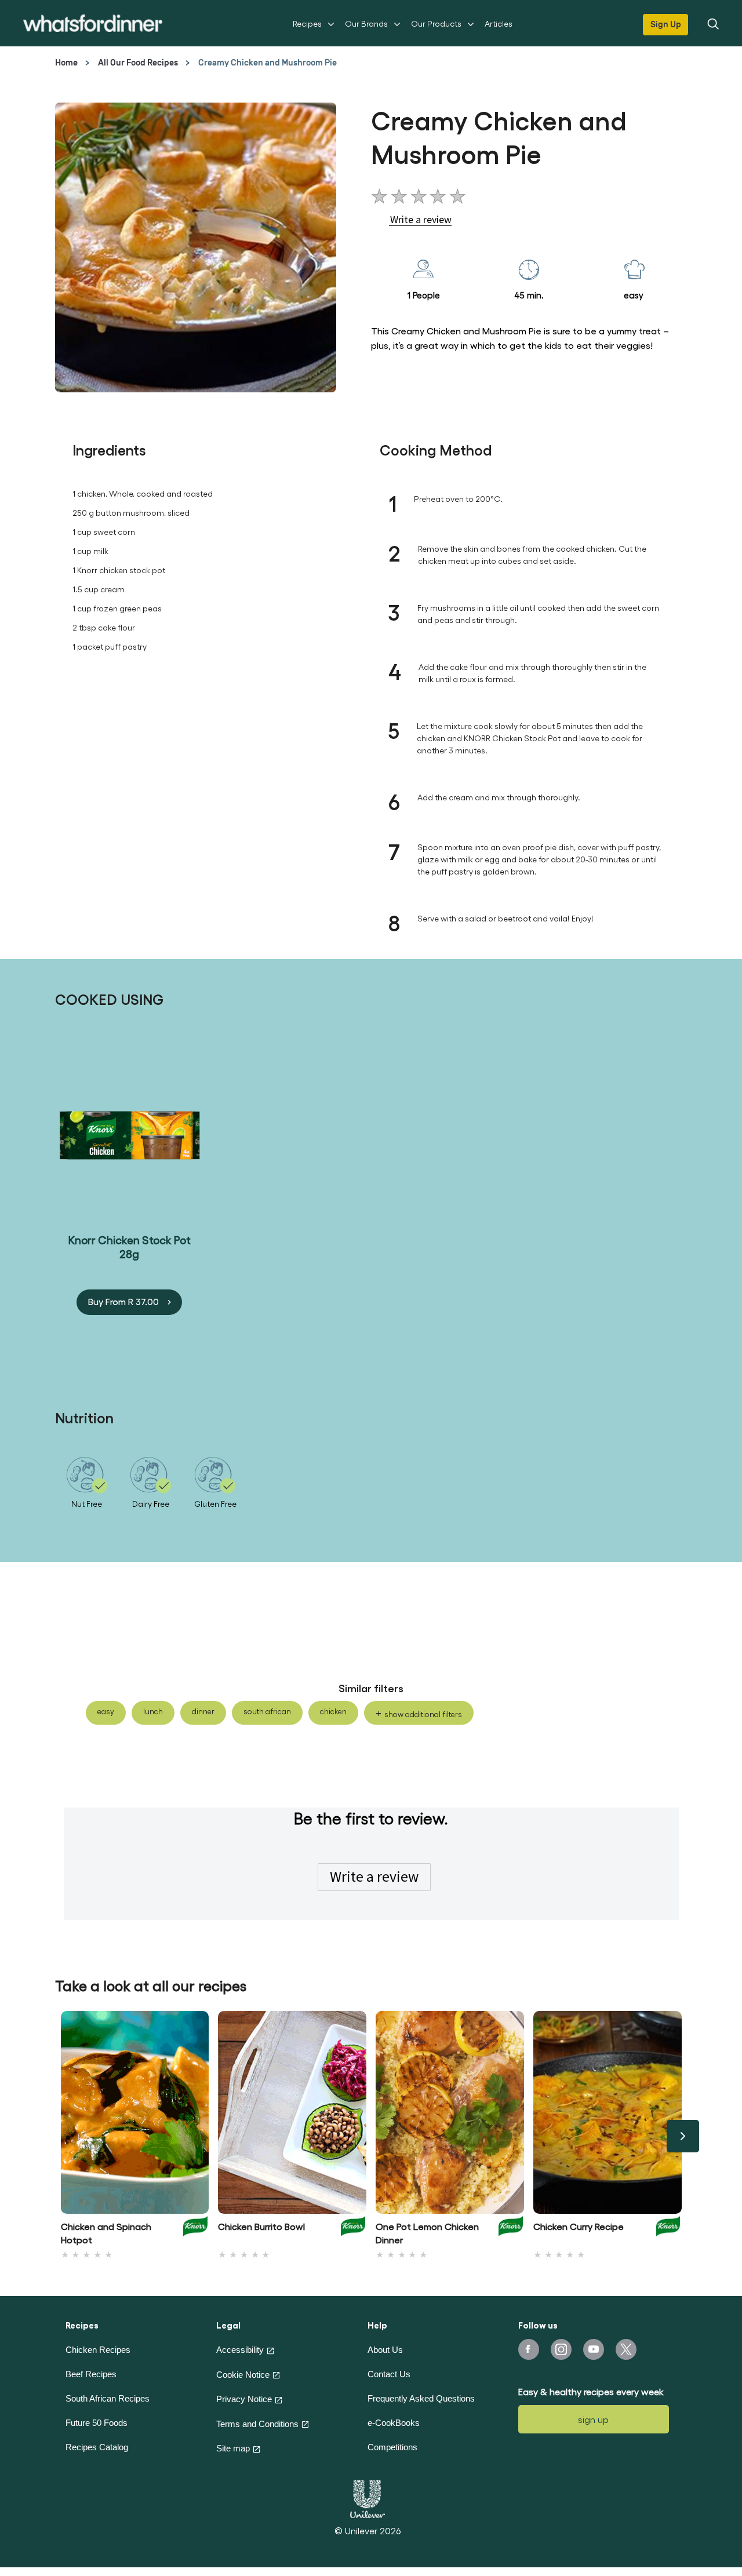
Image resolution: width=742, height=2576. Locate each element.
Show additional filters (423, 1714)
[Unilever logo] (368, 2497)
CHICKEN (333, 1711)
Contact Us (389, 2374)
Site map (233, 2448)
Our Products (436, 23)
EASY (106, 1711)
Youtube (594, 2349)
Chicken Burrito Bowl (261, 2226)
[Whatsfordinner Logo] (93, 23)
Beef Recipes (91, 2374)
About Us (385, 2350)
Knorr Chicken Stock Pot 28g (130, 1246)
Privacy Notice (244, 2399)
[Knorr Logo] (195, 2230)
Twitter (626, 2349)
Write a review (374, 1877)
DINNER (203, 1711)
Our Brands (366, 23)
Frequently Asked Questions (421, 2398)
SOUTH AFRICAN (267, 1711)
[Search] (712, 23)
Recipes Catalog (97, 2447)
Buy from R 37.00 (123, 1301)
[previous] (60, 2136)
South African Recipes (108, 2398)
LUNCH (153, 1711)
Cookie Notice (243, 2375)
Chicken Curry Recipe (579, 2226)
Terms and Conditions (257, 2424)
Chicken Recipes (98, 2350)
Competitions (392, 2447)
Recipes (307, 23)
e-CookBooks (394, 2423)
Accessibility (240, 2350)
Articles (499, 23)
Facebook (529, 2349)
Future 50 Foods (97, 2423)
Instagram (561, 2349)
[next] (683, 2136)
